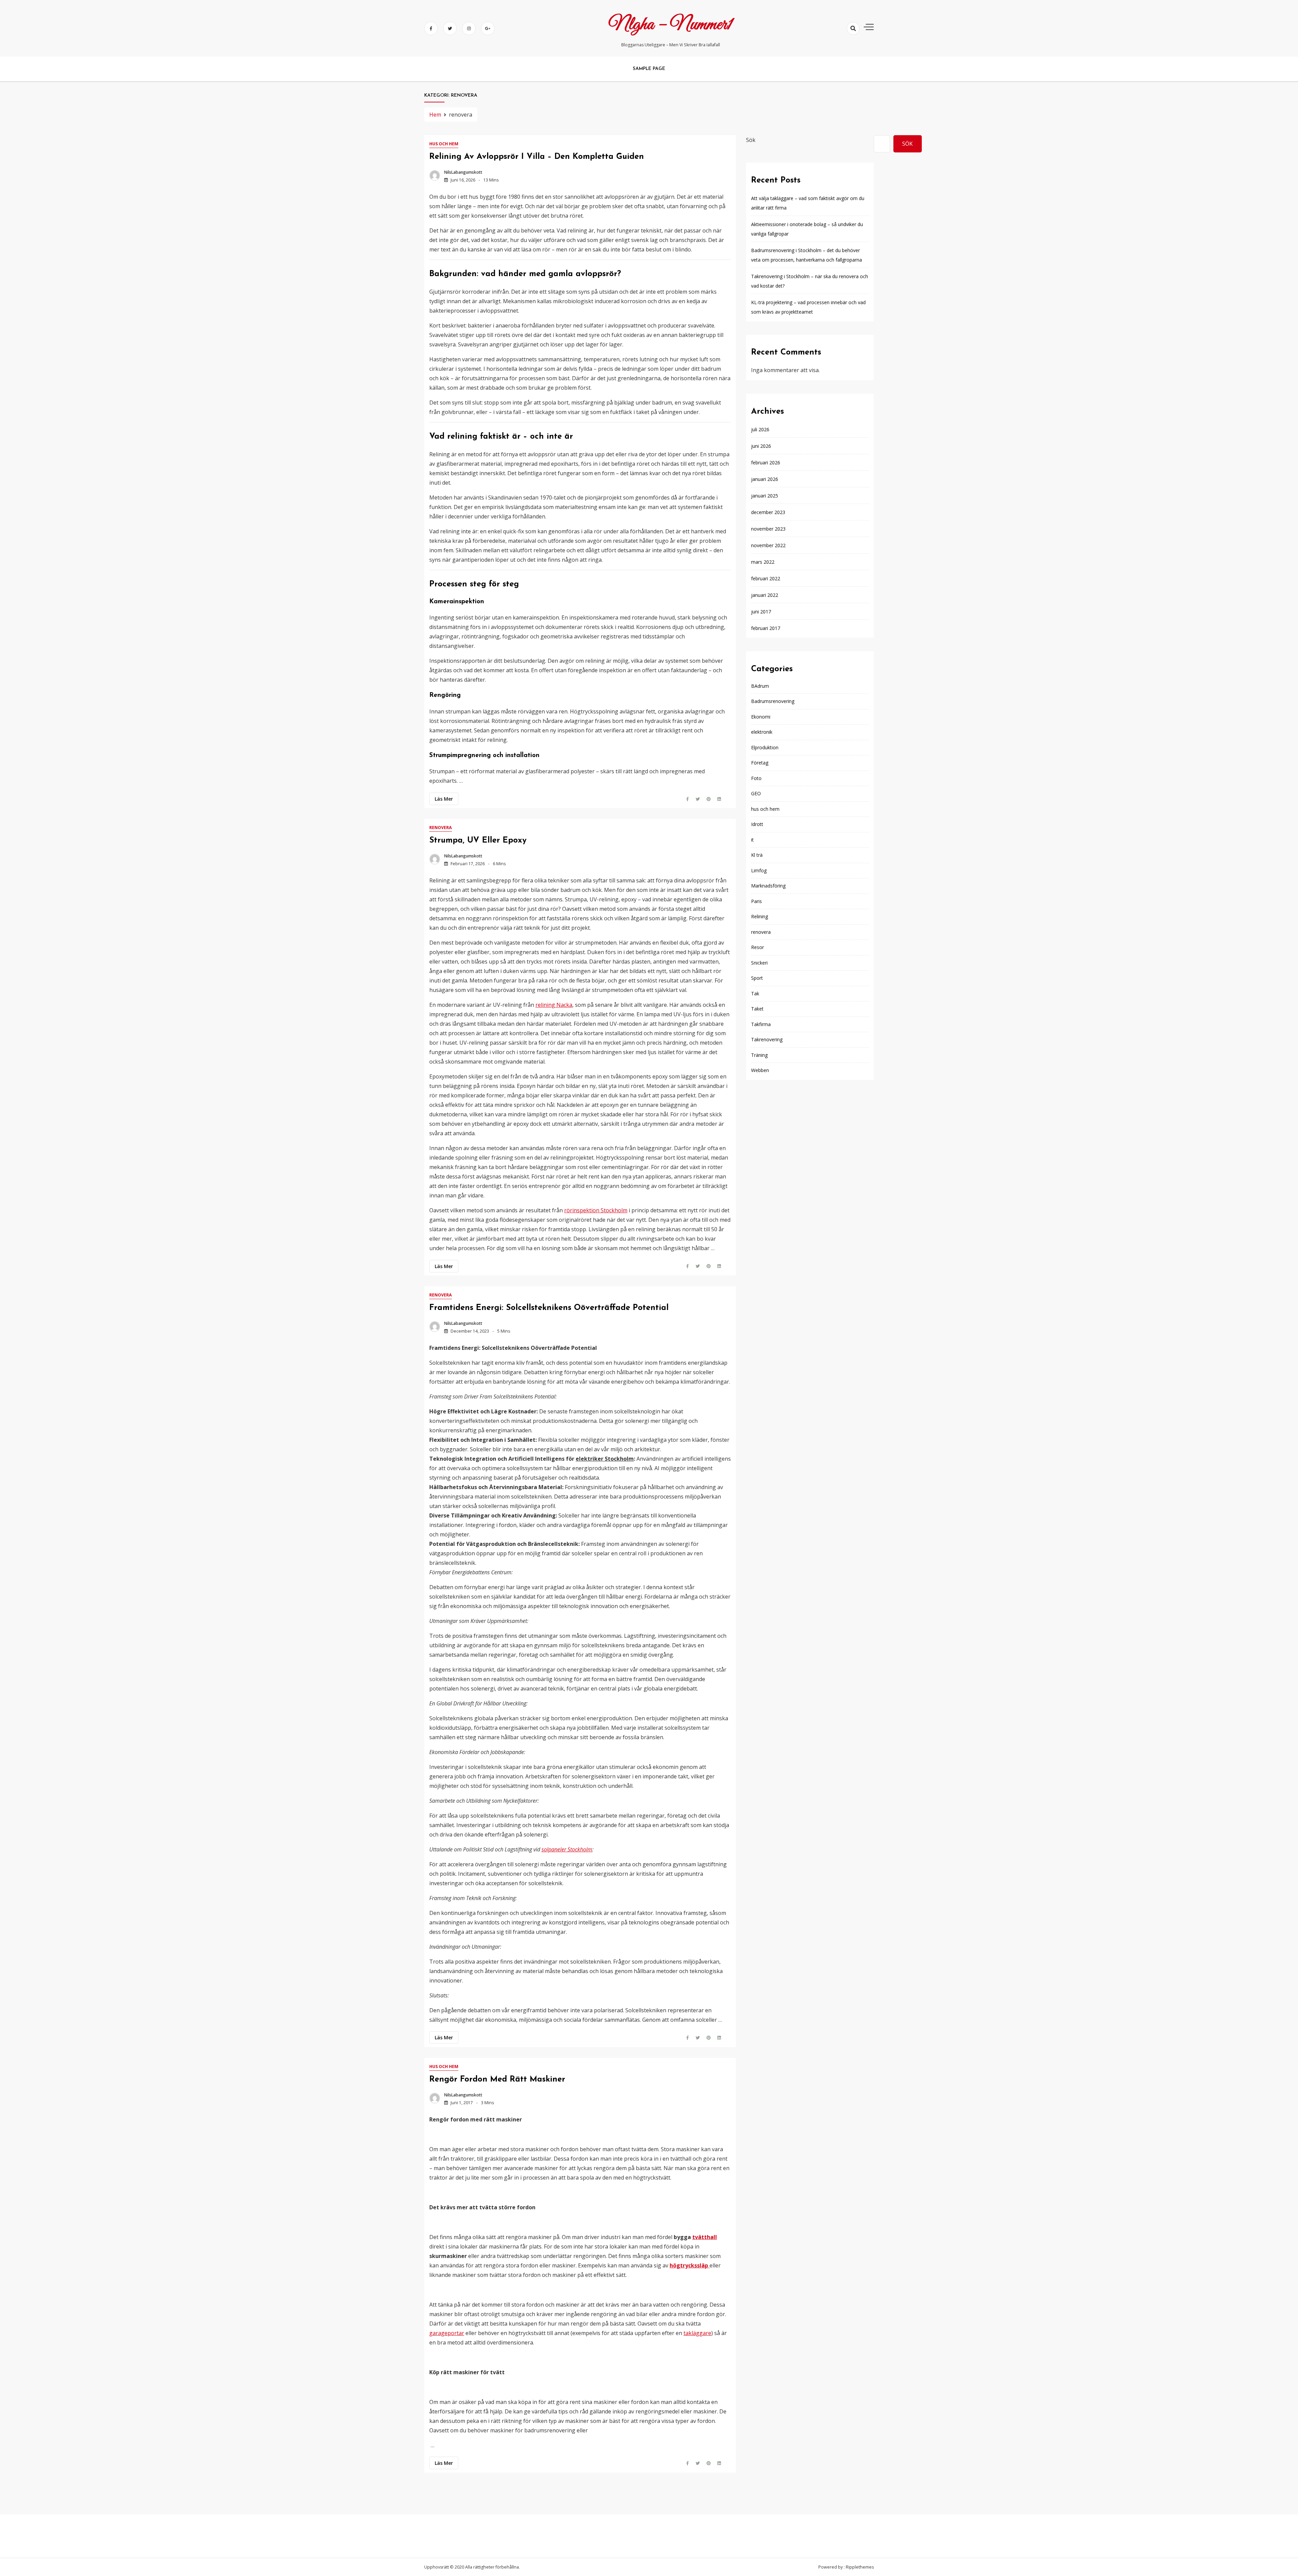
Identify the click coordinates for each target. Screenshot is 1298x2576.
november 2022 (768, 545)
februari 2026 (766, 463)
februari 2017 (766, 628)
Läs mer (444, 799)
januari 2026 (765, 479)
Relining (760, 916)
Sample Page (649, 69)
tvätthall (705, 2237)
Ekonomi (761, 716)
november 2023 (768, 529)
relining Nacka (554, 1005)
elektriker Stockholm (605, 1459)
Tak (755, 993)
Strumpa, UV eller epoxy (478, 841)
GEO (756, 793)
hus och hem (444, 144)
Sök (751, 140)
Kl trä (757, 855)
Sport (757, 978)
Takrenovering (767, 1039)
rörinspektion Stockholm (596, 1210)
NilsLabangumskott (463, 172)
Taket (757, 1009)
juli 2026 (760, 429)
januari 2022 (765, 595)
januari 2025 (765, 496)
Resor (758, 947)
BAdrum (760, 686)
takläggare (697, 2333)
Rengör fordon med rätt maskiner (497, 2080)
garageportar (447, 2333)
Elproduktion (765, 747)
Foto (756, 778)
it (752, 839)
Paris (756, 901)
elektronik (762, 732)
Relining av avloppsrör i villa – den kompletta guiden (537, 157)
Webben (760, 1070)
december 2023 (768, 512)
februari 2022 (766, 578)
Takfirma (761, 1024)
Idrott (757, 824)
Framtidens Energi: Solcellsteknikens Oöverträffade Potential (549, 1308)
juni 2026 (761, 446)
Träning (759, 1055)
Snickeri (759, 962)
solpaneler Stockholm (567, 1849)
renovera (441, 828)
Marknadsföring (768, 886)
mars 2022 (763, 562)
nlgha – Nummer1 (671, 25)
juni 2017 (761, 612)
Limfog (759, 870)
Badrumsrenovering (773, 701)
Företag (760, 763)
